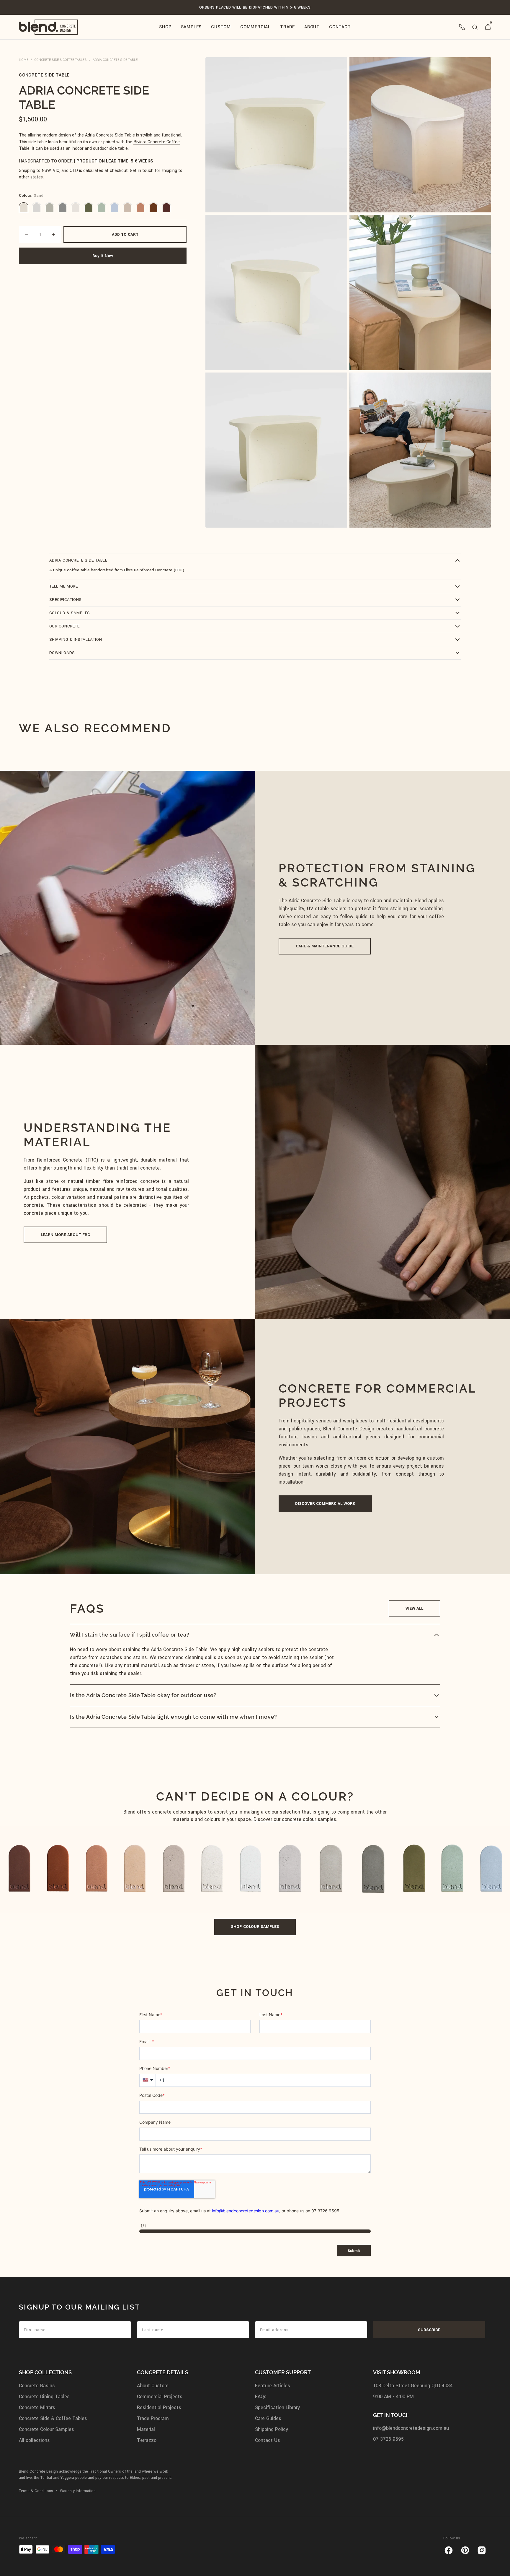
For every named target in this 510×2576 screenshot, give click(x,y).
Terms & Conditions (36, 2491)
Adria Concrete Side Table (115, 60)
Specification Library (277, 2407)
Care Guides (268, 2418)
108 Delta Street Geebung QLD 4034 (413, 2386)
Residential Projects (159, 2407)
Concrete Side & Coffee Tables (61, 60)
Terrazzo (147, 2440)
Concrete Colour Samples (46, 2429)
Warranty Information (78, 2491)
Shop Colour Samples (255, 1927)
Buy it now (103, 256)
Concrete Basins (37, 2386)
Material (146, 2429)
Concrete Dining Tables (44, 2397)
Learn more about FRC (65, 1235)
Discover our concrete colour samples (295, 1819)
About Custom (153, 2386)
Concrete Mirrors (37, 2407)
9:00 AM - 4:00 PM (393, 2397)
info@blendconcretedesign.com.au (411, 2428)
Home (24, 60)
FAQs (261, 2397)
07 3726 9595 (388, 2439)
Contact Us (268, 2440)
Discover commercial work (325, 1504)
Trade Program (153, 2418)
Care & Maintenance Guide (325, 946)
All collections (34, 2440)
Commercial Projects (160, 2397)
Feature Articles (273, 2386)
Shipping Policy (272, 2429)
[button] (462, 27)
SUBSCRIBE (429, 2330)
